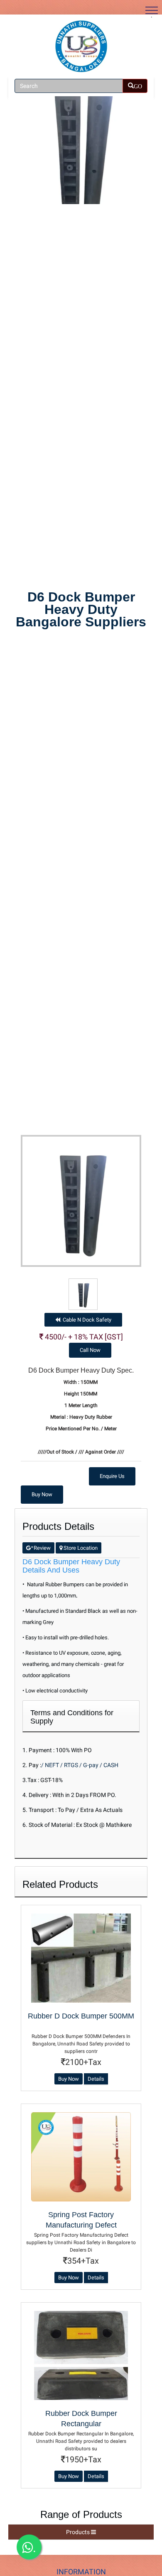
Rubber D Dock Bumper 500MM (81, 2016)
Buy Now (42, 1494)
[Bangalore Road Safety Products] (81, 46)
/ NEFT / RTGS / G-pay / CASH (80, 1765)
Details (96, 2079)
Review (41, 1548)
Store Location (80, 1548)
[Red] (83, 1294)
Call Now (90, 1350)
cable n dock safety (86, 1320)
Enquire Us (112, 1476)
